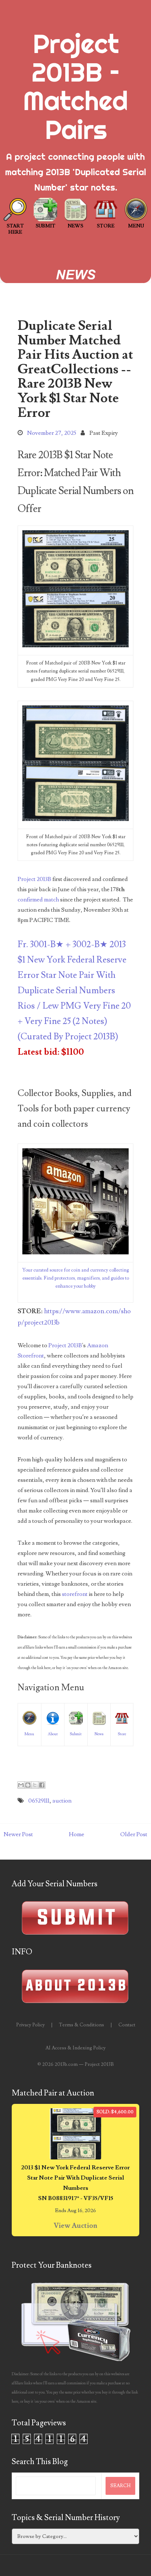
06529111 (39, 1801)
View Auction (75, 2226)
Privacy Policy (30, 2025)
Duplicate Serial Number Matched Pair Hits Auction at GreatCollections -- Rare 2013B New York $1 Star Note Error (75, 369)
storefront (75, 1594)
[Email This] (21, 1785)
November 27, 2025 (52, 433)
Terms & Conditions (82, 2025)
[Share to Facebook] (42, 1785)
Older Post (134, 1834)
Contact (127, 2025)
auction (62, 1801)
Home (77, 1834)
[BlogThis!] (28, 1785)
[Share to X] (35, 1785)
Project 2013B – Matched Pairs (75, 86)
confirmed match (38, 900)
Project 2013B (34, 879)
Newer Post (18, 1834)
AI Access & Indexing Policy (75, 2048)
